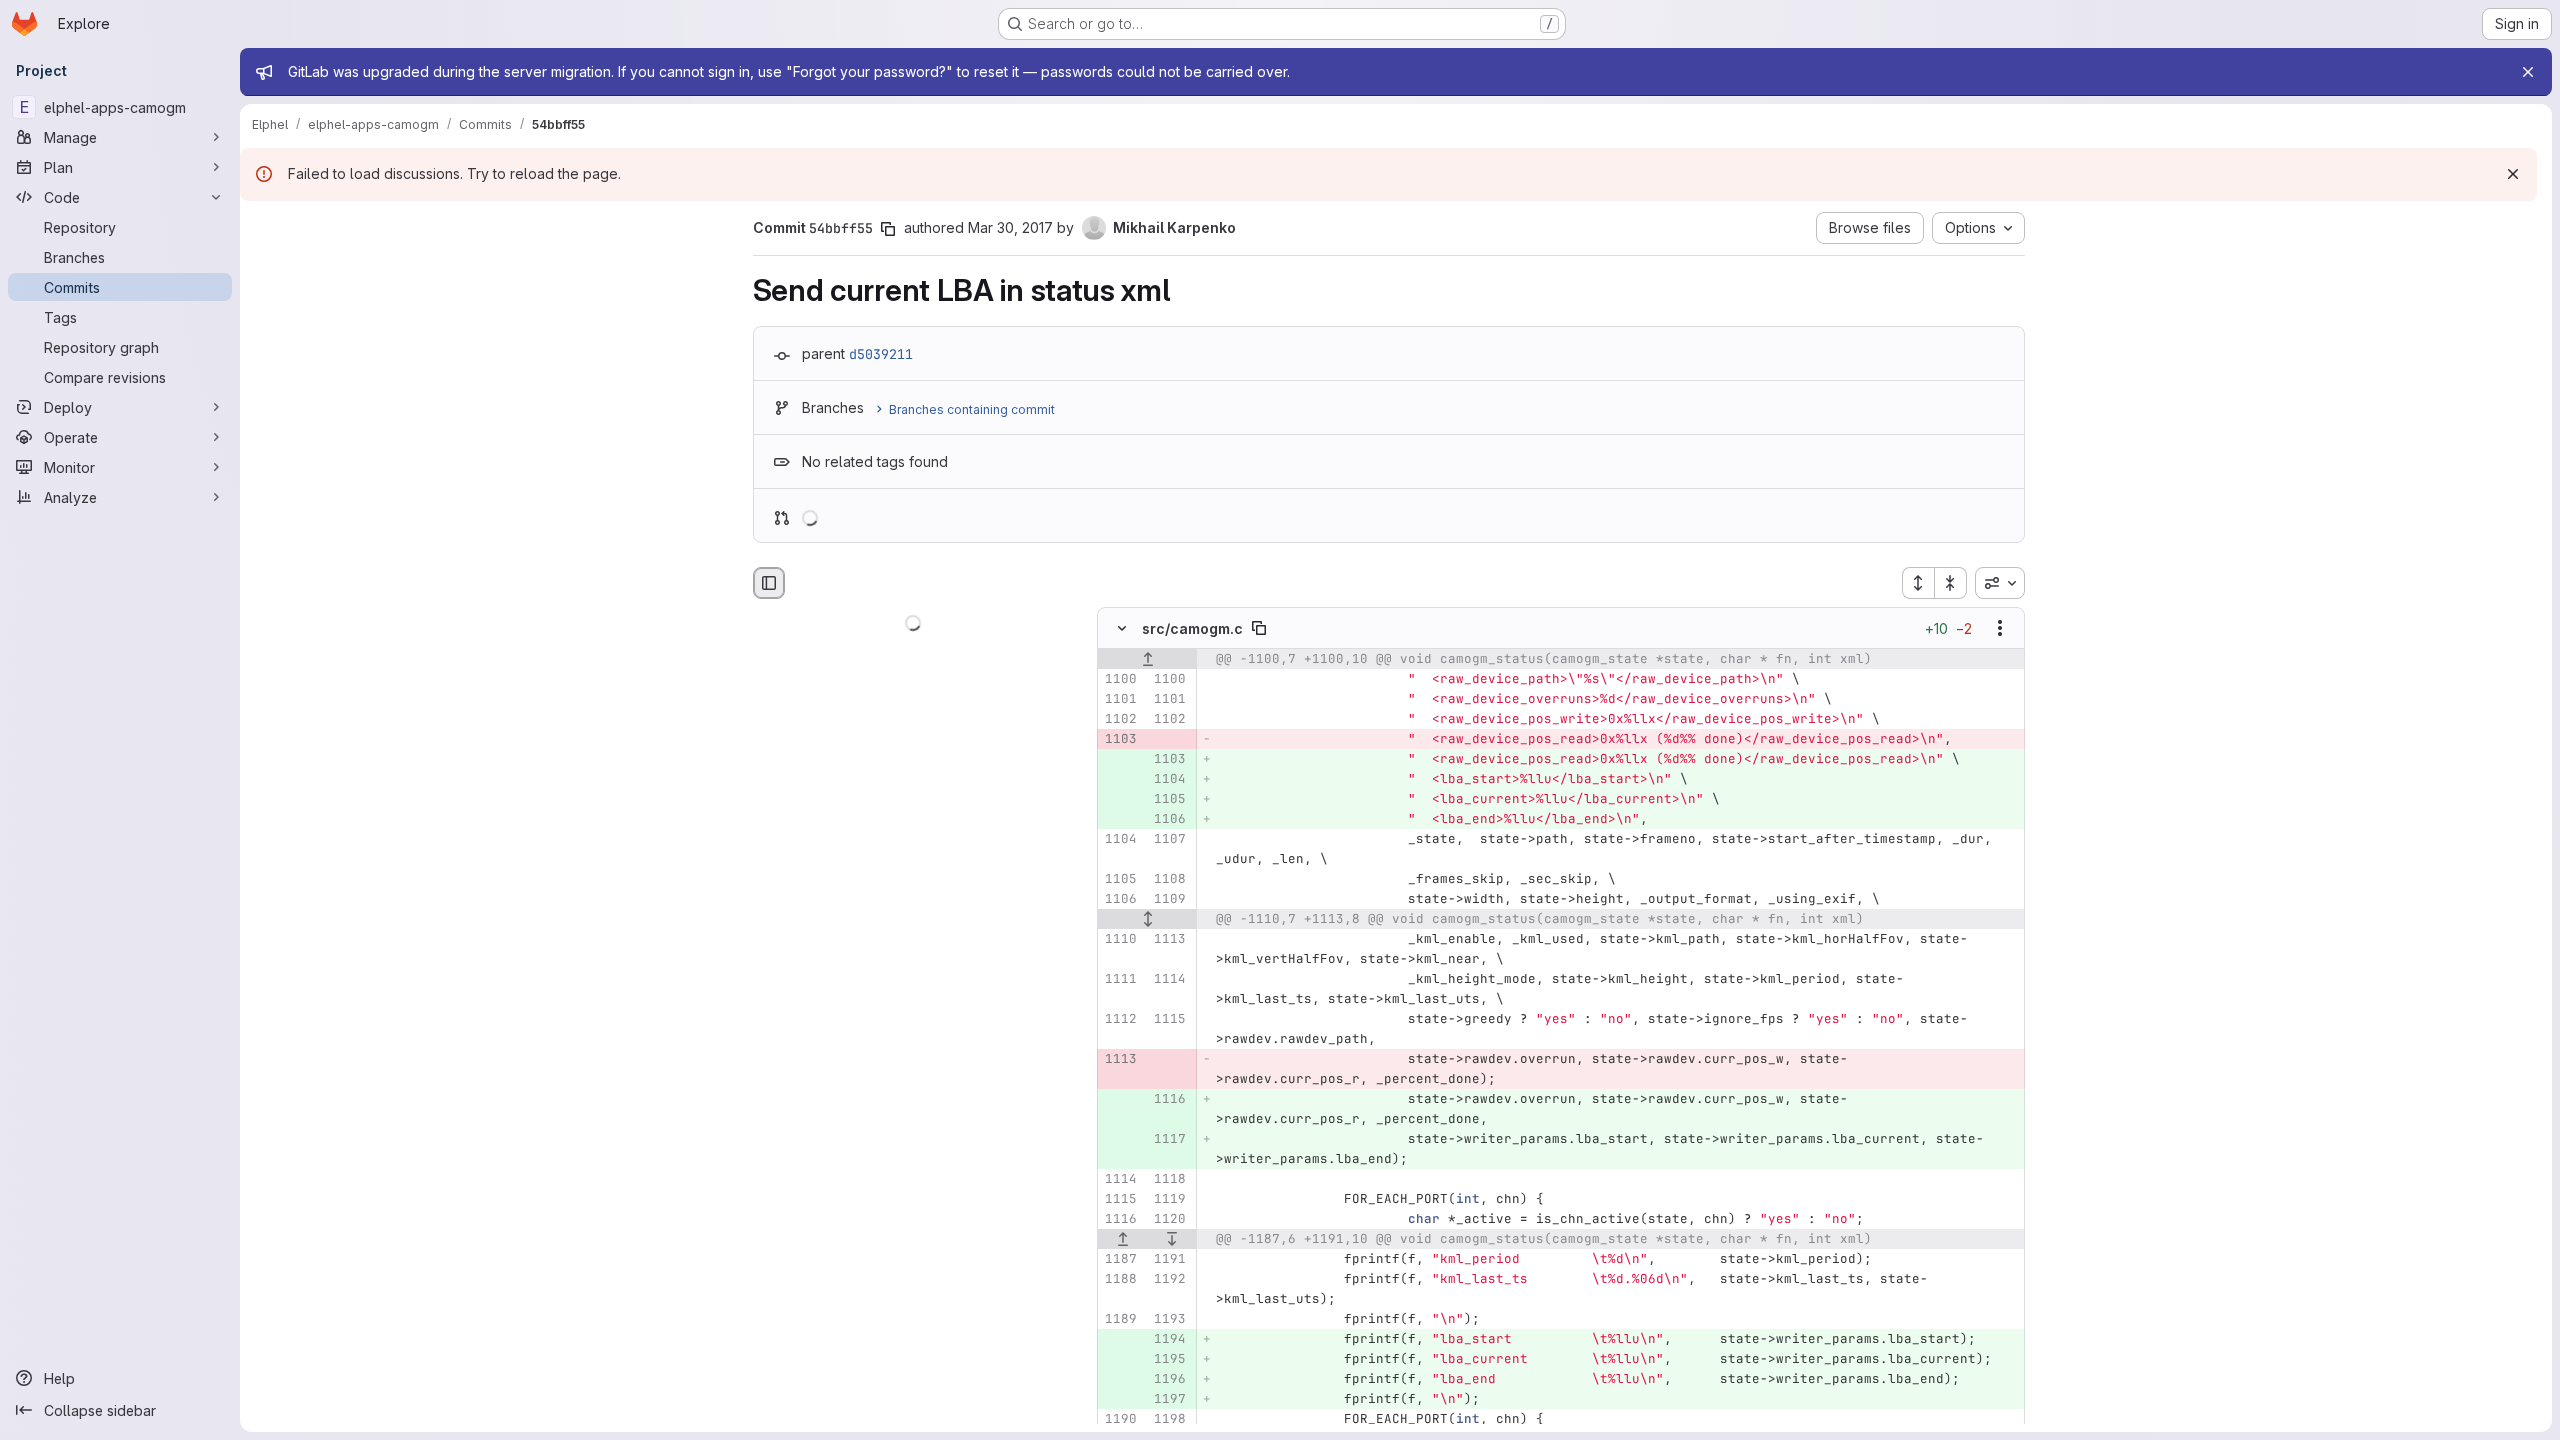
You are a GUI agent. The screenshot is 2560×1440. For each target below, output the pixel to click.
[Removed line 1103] (1120, 740)
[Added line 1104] (1169, 780)
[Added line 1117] (1169, 1140)
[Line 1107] (1169, 840)
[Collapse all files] (1951, 583)
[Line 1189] (1120, 1320)
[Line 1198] (1169, 1420)
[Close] (2528, 72)
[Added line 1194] (1169, 1340)
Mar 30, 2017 (1010, 227)
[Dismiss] (2513, 174)
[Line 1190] (1120, 1420)
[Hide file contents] (1122, 629)
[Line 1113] (1169, 940)
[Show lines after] (1172, 1240)
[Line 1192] (1169, 1280)
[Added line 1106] (1169, 820)
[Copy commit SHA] (888, 229)
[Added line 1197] (1169, 1400)
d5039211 (881, 354)
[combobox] (2000, 583)
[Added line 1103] (1169, 760)
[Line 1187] (1120, 1260)
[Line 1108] (1169, 880)
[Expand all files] (1918, 583)
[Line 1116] (1120, 1220)
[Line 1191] (1169, 1260)
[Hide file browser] (769, 583)
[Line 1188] (1120, 1280)
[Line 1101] (1120, 700)
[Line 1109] (1169, 900)
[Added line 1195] (1169, 1360)
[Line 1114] (1169, 980)
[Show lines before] (1147, 660)
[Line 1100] (1120, 680)
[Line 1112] (1120, 1020)
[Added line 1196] (1169, 1380)
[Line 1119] (1169, 1200)
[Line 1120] (1169, 1220)
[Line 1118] (1169, 1180)
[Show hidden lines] (1147, 920)
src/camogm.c (1192, 628)
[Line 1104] (1120, 840)
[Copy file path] (1259, 629)
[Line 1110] (1120, 940)
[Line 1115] (1169, 1020)
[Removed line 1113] (1120, 1060)
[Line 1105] (1120, 880)
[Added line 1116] (1169, 1100)
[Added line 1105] (1169, 800)
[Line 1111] (1120, 980)
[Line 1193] (1169, 1320)
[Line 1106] (1120, 900)
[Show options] (2000, 629)
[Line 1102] (1120, 720)
